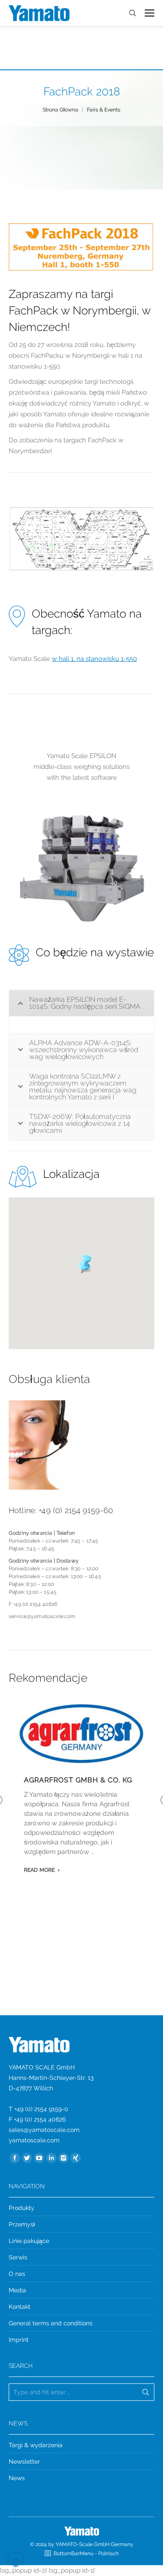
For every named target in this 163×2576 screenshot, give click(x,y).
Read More (39, 1870)
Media (17, 2290)
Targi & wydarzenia (36, 2445)
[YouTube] (39, 2158)
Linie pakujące (29, 2241)
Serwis (18, 2257)
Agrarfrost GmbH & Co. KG (78, 1780)
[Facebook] (15, 2158)
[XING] (76, 2158)
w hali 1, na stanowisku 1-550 (94, 659)
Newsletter (24, 2462)
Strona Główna (60, 110)
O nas (17, 2274)
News (17, 2478)
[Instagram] (63, 2158)
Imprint (19, 2340)
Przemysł (22, 2224)
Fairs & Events (104, 110)
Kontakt (20, 2307)
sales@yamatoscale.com (44, 2130)
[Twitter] (27, 2158)
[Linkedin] (51, 2158)
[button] (82, 1263)
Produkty (22, 2208)
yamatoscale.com (34, 2140)
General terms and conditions (51, 2323)
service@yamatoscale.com (42, 1616)
